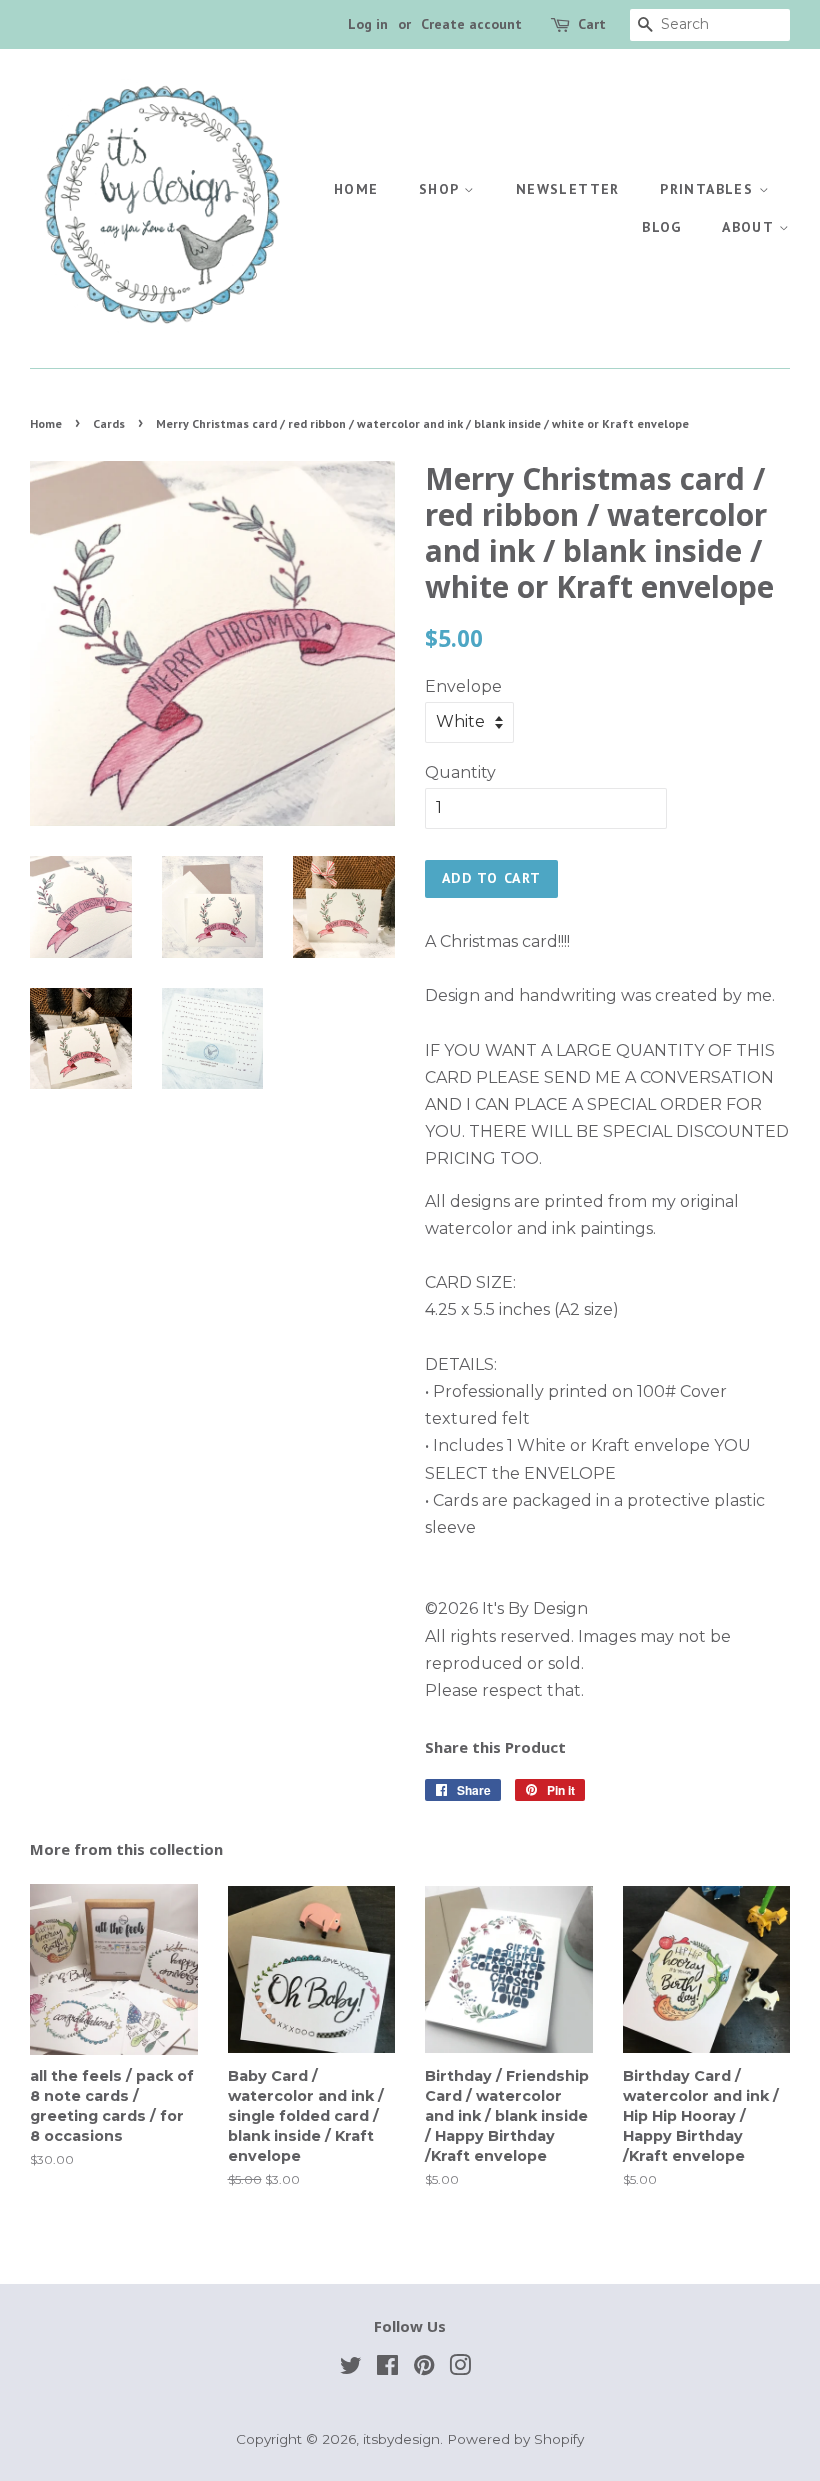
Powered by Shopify (515, 2439)
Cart (592, 24)
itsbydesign (401, 2439)
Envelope (463, 686)
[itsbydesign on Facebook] (387, 2369)
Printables (709, 189)
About (750, 227)
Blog (662, 227)
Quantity (460, 772)
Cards (109, 423)
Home (356, 189)
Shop (441, 189)
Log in (368, 24)
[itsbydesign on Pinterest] (424, 2369)
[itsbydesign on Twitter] (351, 2369)
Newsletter (568, 189)
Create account (471, 24)
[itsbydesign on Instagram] (460, 2369)
